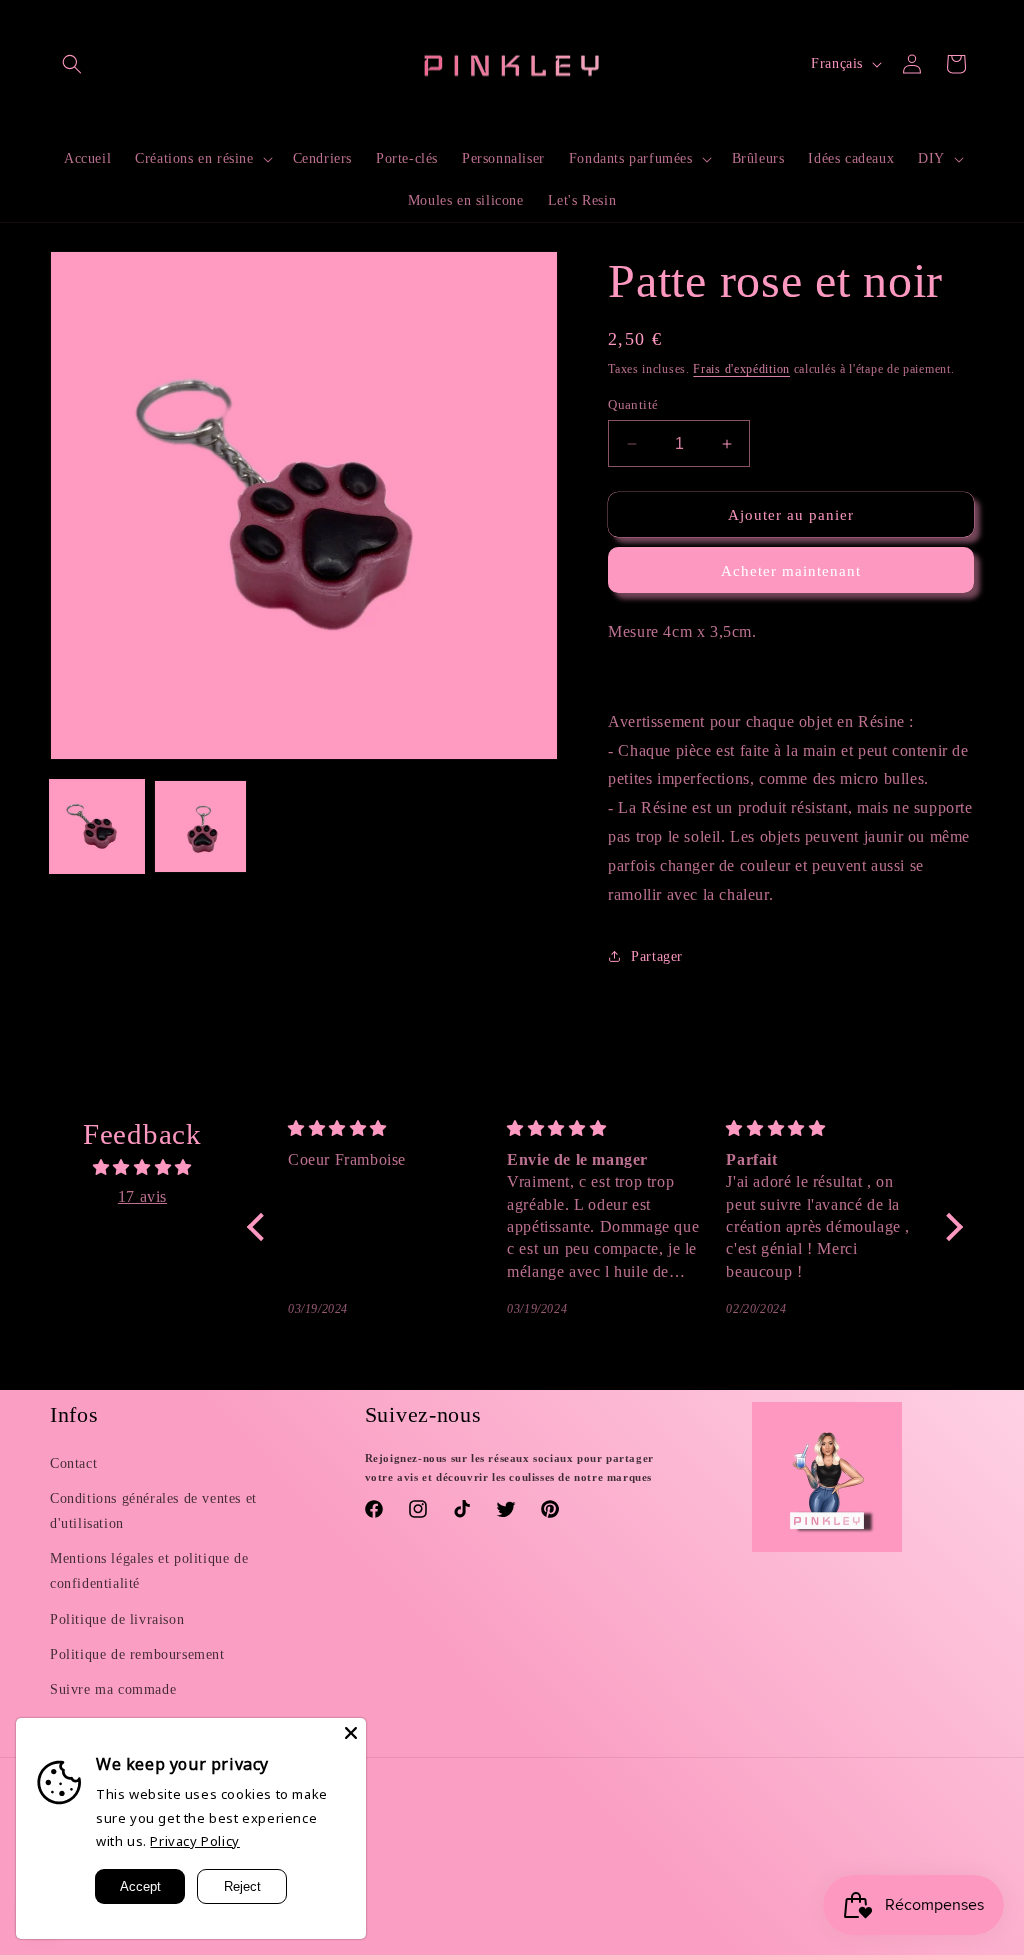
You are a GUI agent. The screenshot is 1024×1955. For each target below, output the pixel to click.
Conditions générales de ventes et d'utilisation (153, 1511)
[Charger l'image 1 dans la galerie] (97, 827)
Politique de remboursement (137, 1654)
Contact (73, 1463)
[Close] (351, 1733)
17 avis (142, 1196)
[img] (142, 1168)
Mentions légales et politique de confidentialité (149, 1571)
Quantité (633, 404)
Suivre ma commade (113, 1689)
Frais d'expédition (741, 369)
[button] (72, 64)
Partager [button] (657, 956)
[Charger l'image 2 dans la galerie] (201, 827)
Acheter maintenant (791, 571)
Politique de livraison (117, 1619)
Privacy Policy (194, 1841)
